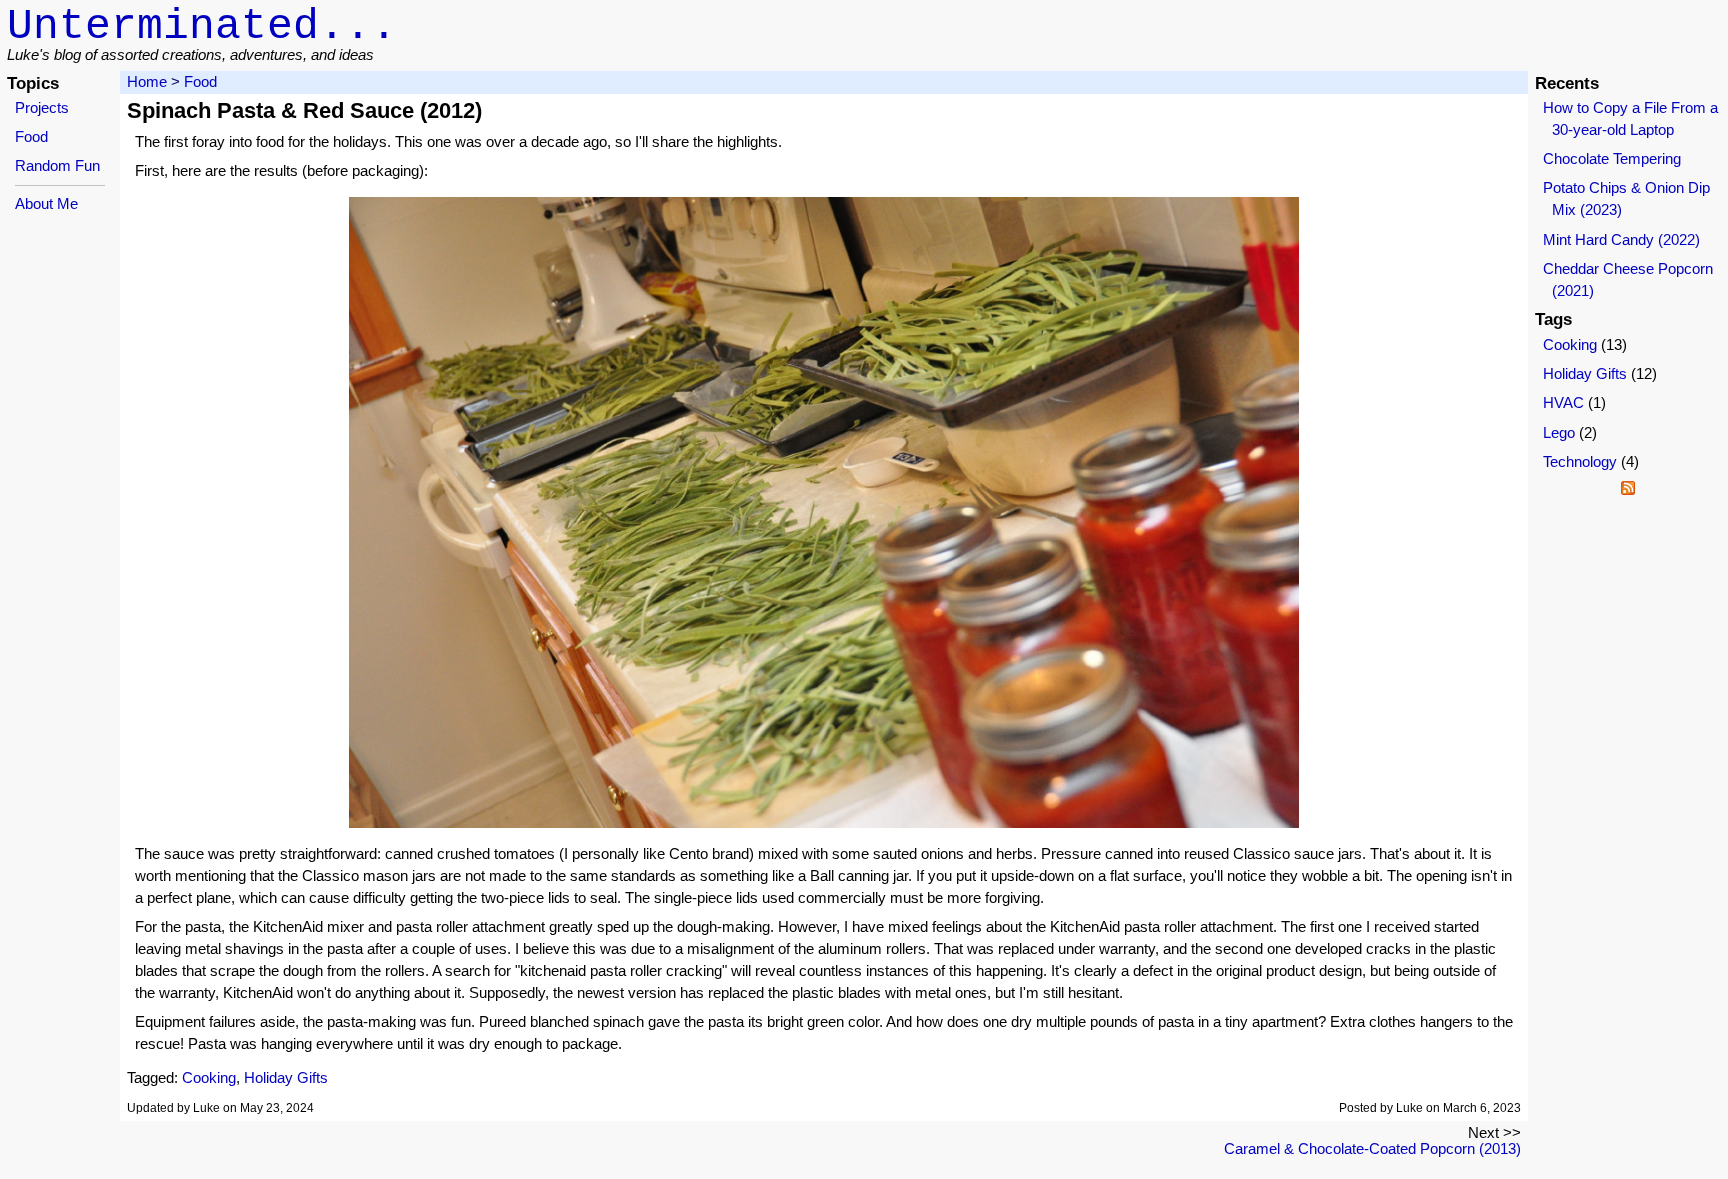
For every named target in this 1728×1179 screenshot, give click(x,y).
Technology (1580, 462)
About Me (46, 204)
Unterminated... (202, 26)
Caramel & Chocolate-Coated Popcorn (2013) (1372, 1149)
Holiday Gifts (286, 1078)
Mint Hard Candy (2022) (1621, 240)
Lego (1559, 433)
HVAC (1563, 403)
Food (31, 137)
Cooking (209, 1078)
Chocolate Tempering (1612, 159)
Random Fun (57, 166)
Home (147, 82)
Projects (42, 108)
